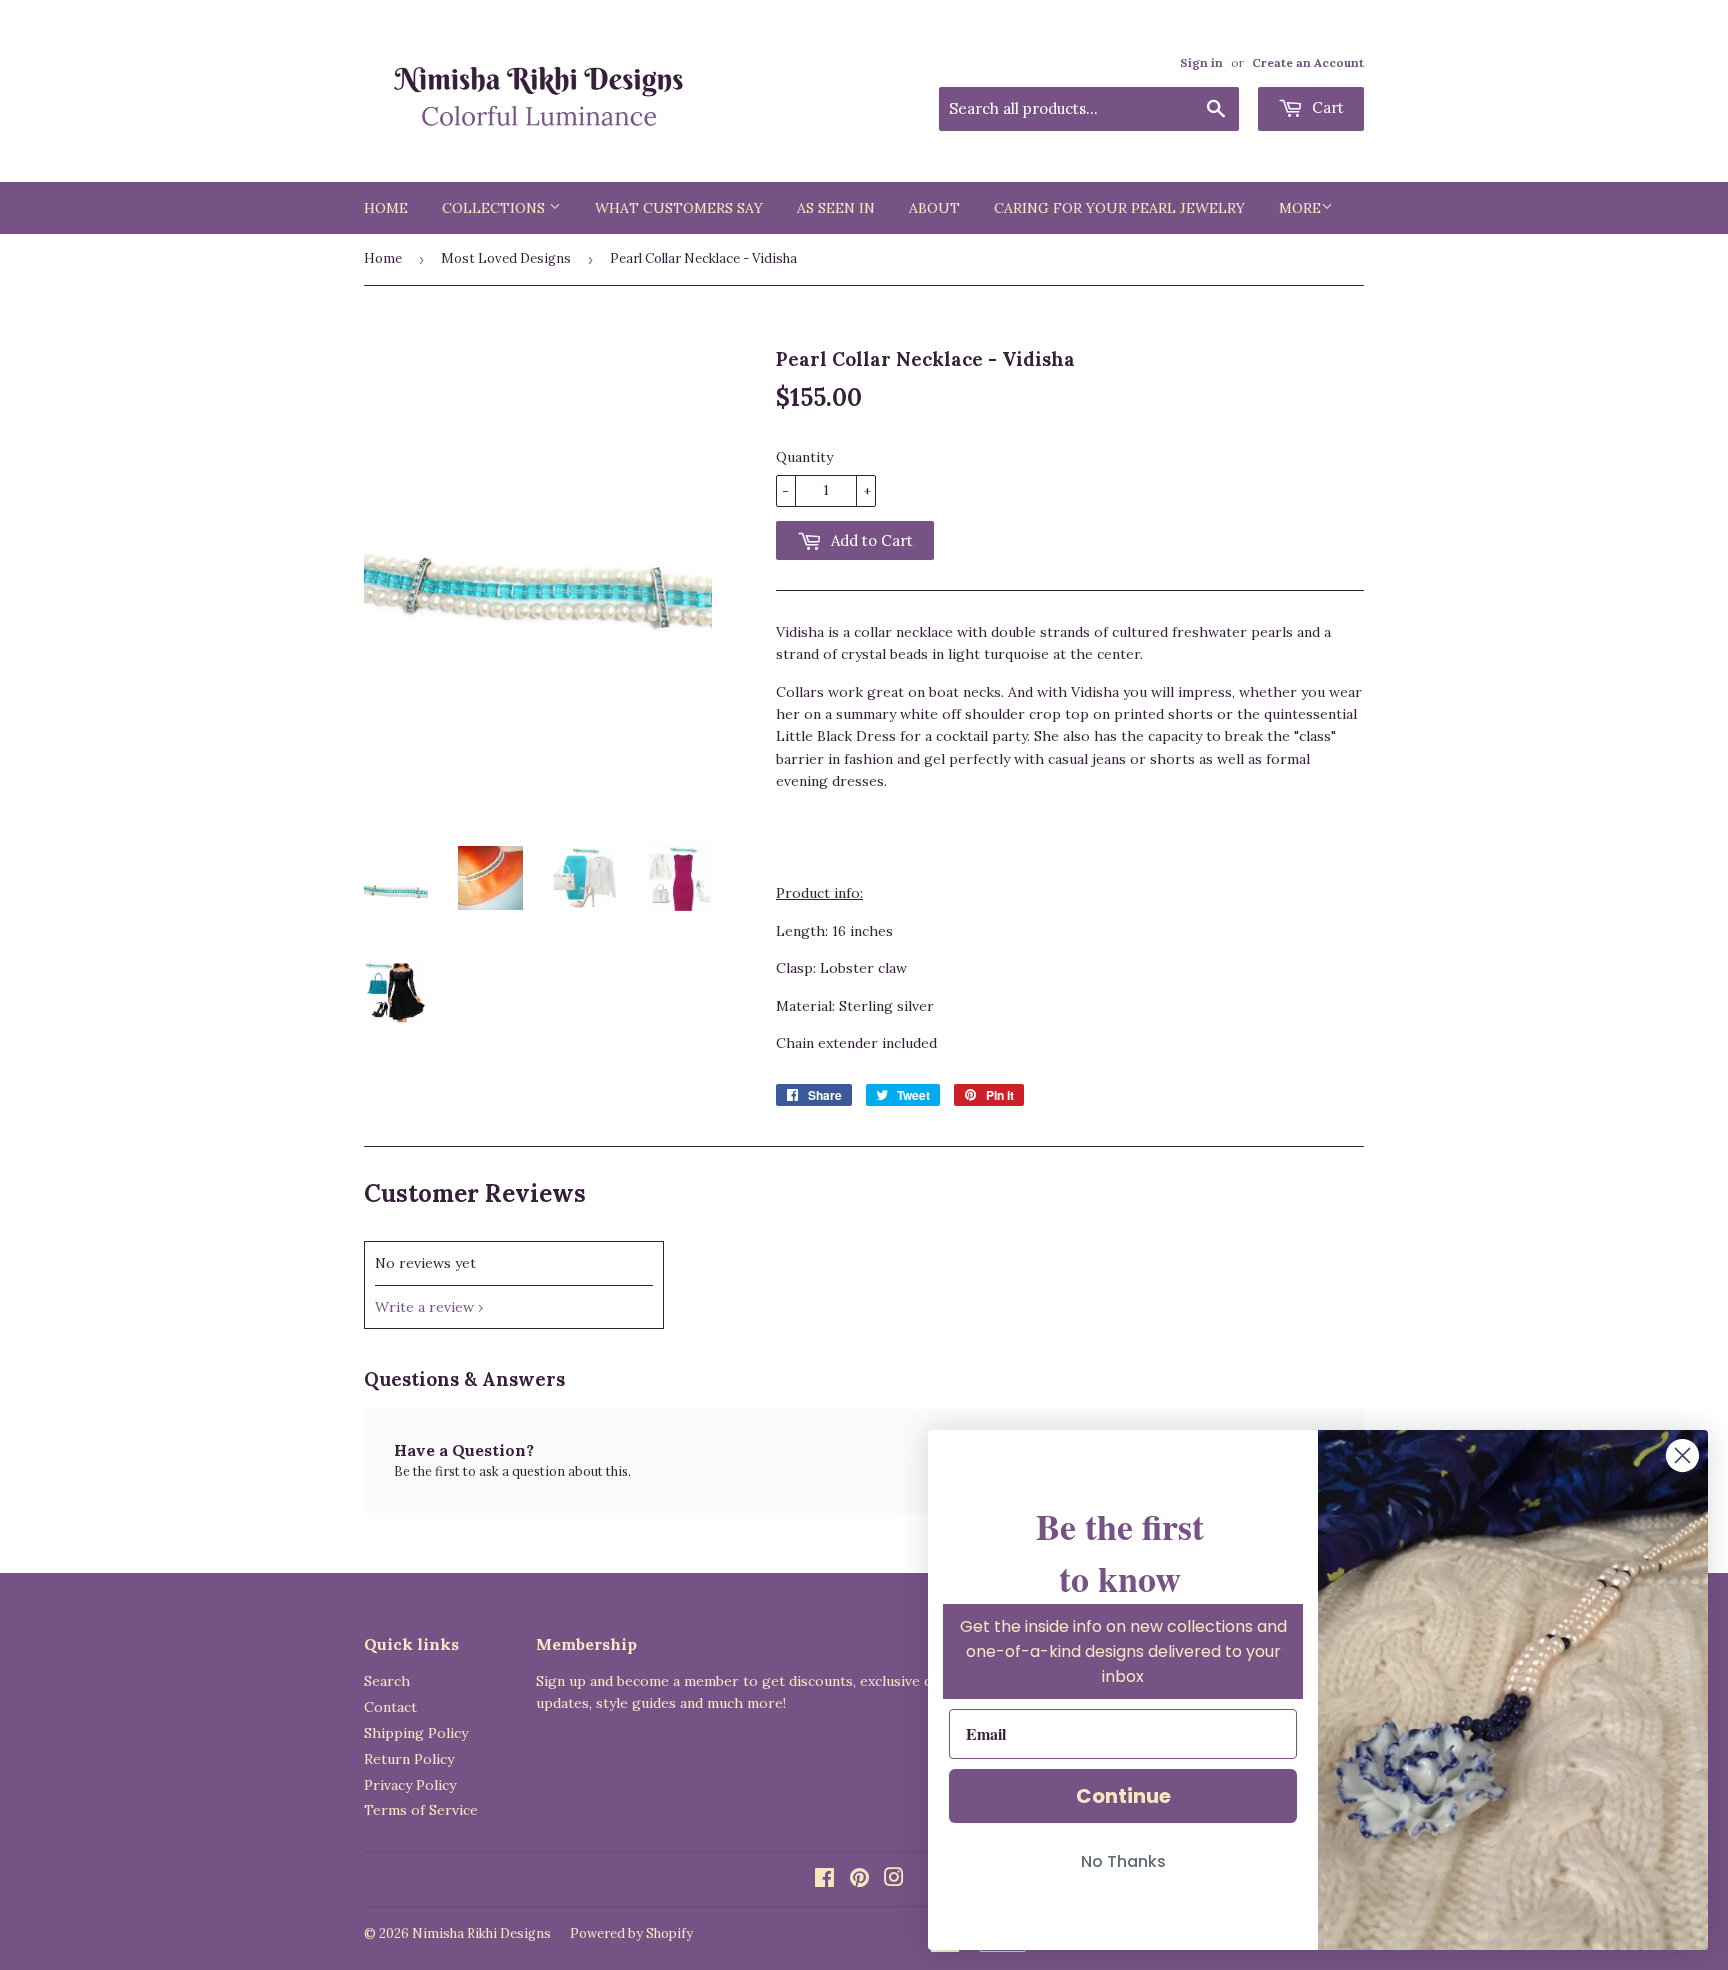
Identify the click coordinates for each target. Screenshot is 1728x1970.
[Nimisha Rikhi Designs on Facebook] (824, 1880)
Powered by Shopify (631, 1933)
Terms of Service (421, 1810)
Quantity (804, 457)
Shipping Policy (416, 1733)
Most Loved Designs (506, 258)
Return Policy (409, 1759)
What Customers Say (679, 208)
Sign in (1201, 62)
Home (386, 208)
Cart (1326, 107)
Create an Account (1308, 62)
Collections (495, 208)
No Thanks (1123, 1861)
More (1300, 208)
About (934, 208)
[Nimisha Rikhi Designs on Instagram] (894, 1880)
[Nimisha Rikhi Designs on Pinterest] (859, 1880)
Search (387, 1681)
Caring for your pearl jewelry (1119, 208)
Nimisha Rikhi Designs (481, 1933)
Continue (1123, 1796)
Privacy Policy (410, 1785)
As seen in (836, 208)
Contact (390, 1707)
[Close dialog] (1682, 1455)
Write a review (424, 1307)
